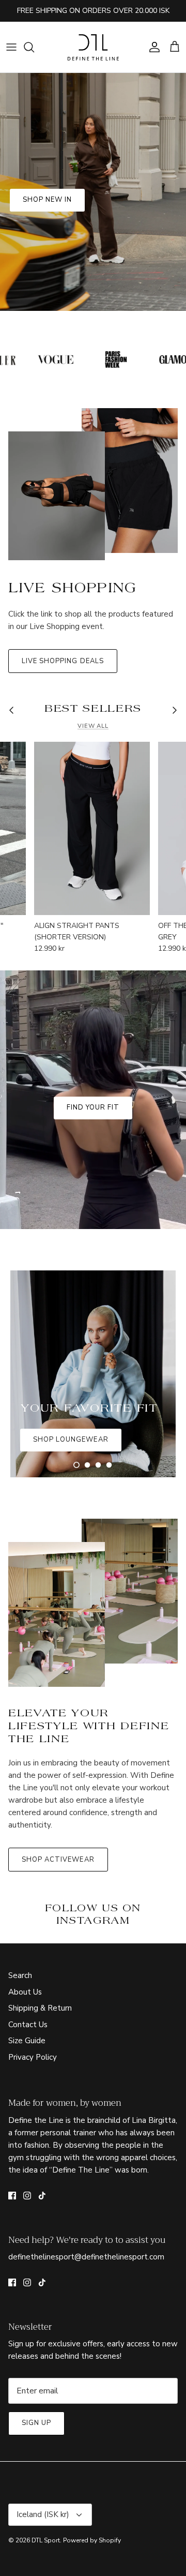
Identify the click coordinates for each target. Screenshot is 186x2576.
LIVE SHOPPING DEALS (63, 661)
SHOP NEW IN (47, 200)
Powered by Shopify (92, 2540)
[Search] (34, 47)
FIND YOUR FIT (93, 1107)
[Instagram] (27, 2196)
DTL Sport (46, 2540)
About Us (25, 1992)
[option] (93, 192)
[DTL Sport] (93, 47)
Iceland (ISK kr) (43, 2514)
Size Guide (27, 2041)
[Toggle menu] (11, 47)
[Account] (152, 47)
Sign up (36, 2423)
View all (93, 726)
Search (20, 1975)
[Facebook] (12, 2196)
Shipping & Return (40, 2008)
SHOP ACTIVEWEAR (58, 1860)
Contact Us (28, 2025)
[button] (76, 1465)
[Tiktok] (42, 2196)
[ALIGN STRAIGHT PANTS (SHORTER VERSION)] (92, 828)
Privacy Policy (33, 2057)
